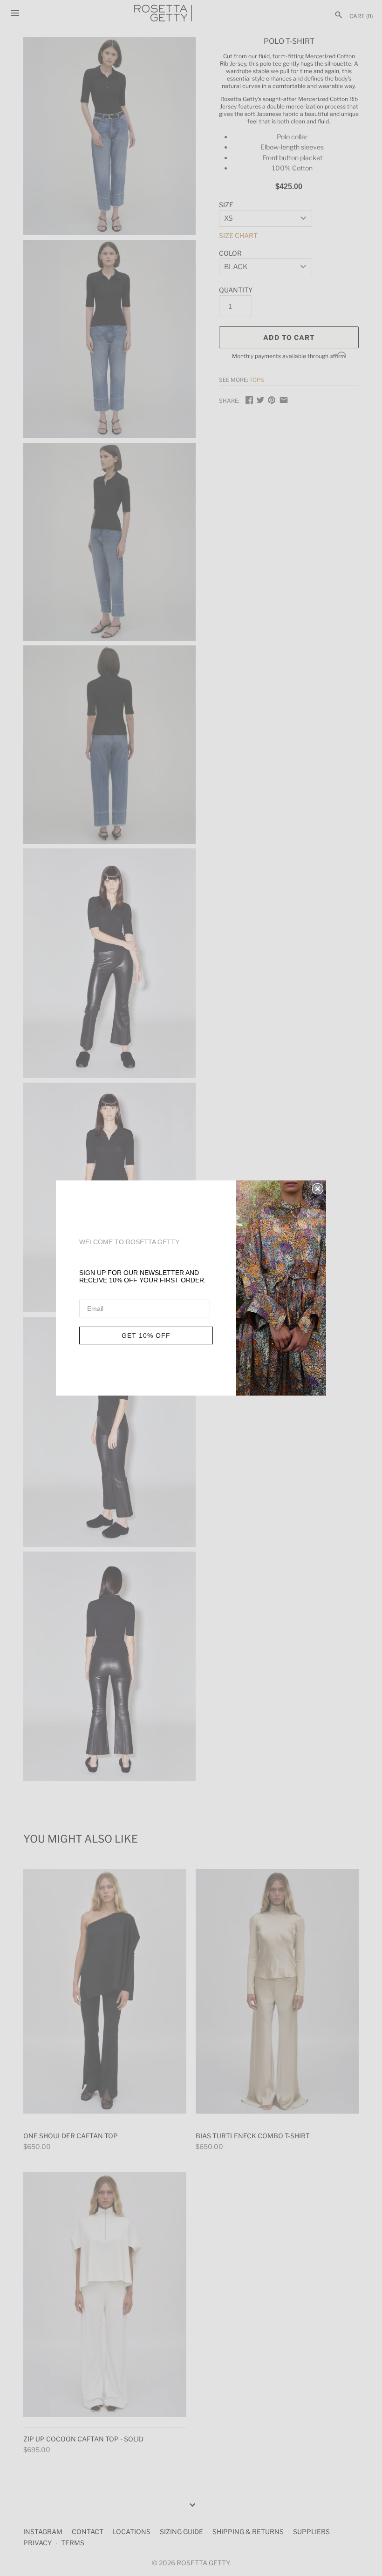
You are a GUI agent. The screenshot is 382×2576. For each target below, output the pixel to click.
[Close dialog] (318, 1189)
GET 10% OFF (146, 1335)
